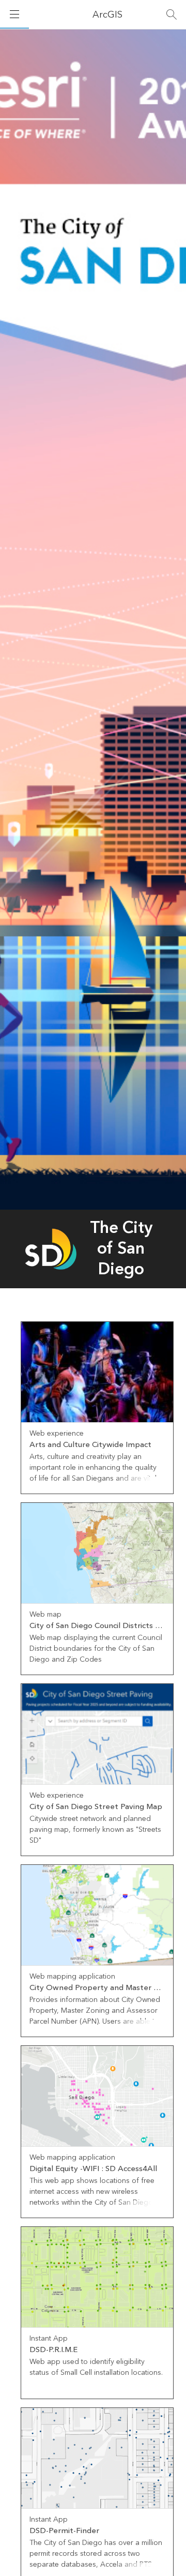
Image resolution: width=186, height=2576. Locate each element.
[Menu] (14, 14)
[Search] (172, 14)
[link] (97, 1408)
